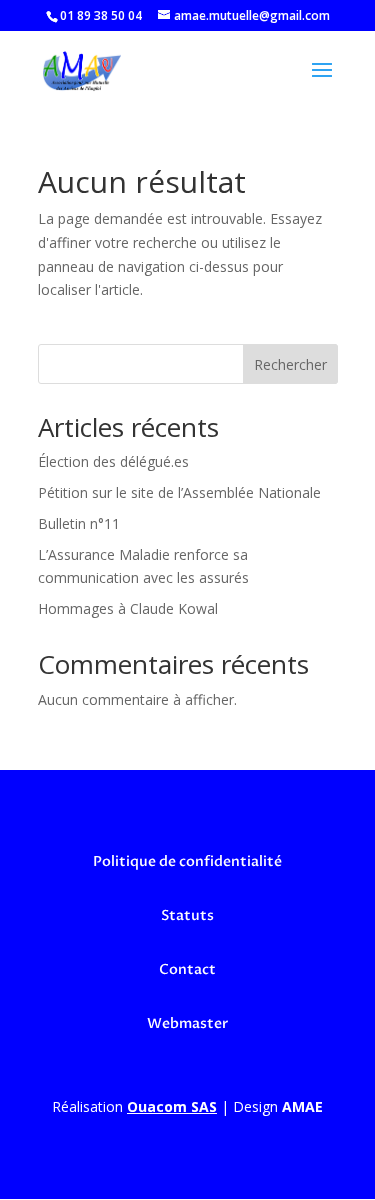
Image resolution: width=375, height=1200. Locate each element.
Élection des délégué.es (113, 461)
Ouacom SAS (172, 1106)
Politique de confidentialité (187, 861)
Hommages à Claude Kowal (128, 608)
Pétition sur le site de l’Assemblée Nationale (179, 492)
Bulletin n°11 (79, 523)
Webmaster (187, 1023)
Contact (187, 969)
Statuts (187, 915)
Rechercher (290, 364)
